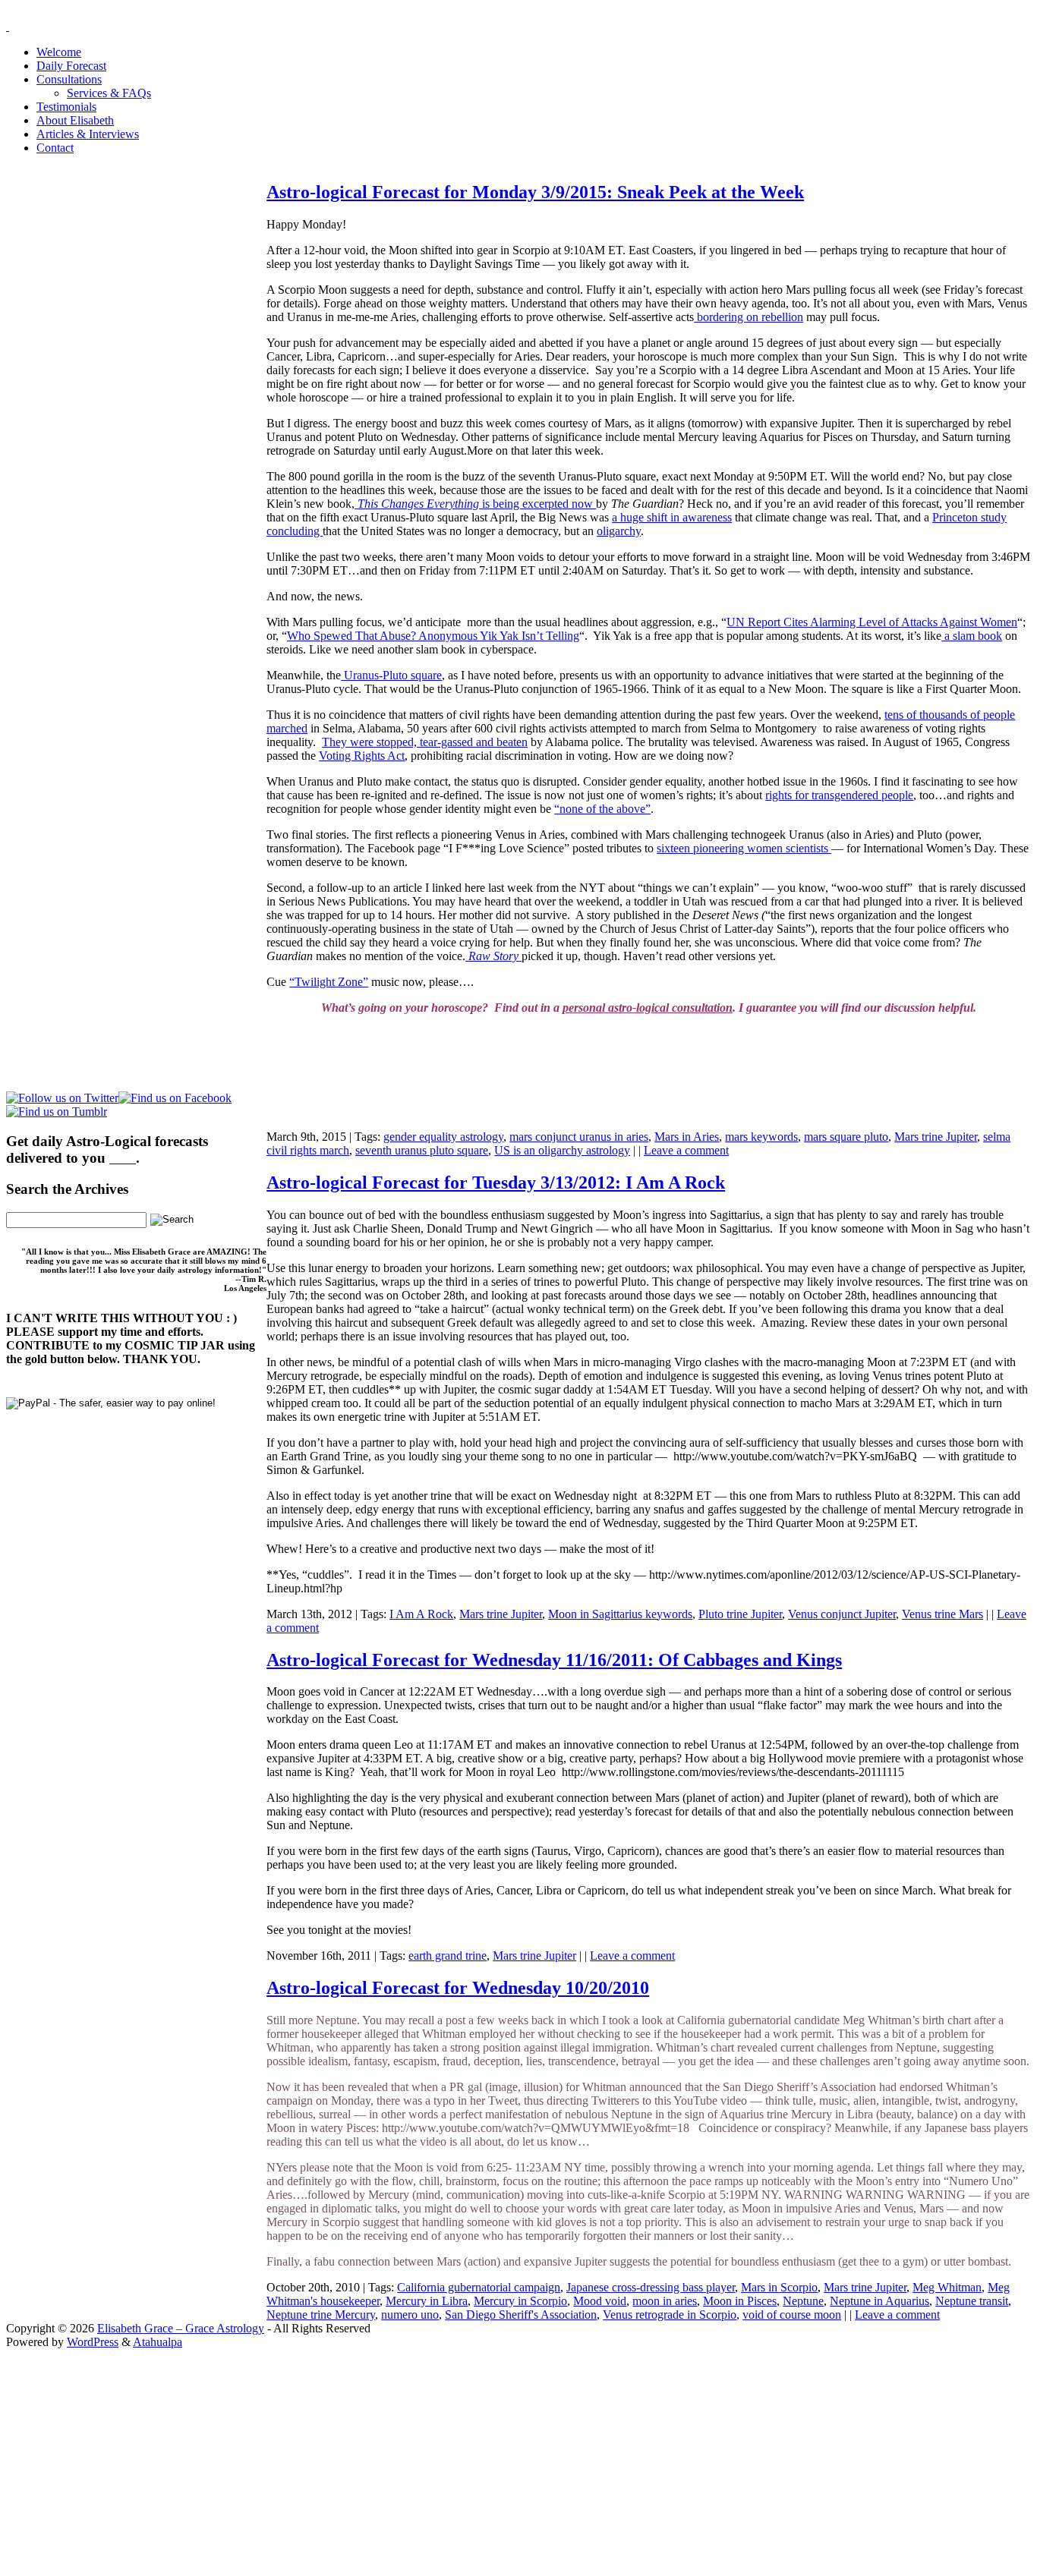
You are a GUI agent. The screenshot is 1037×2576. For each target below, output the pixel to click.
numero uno (410, 2315)
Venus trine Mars (942, 1614)
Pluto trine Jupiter (740, 1614)
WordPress (93, 2342)
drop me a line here (677, 2471)
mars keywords (761, 1137)
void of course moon (792, 2315)
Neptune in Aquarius (879, 2301)
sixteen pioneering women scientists (744, 848)
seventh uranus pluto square (422, 1150)
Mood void (600, 2301)
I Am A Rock (421, 1614)
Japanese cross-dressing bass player (651, 2287)
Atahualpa (158, 2342)
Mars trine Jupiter (936, 1137)
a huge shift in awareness (672, 517)
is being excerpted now (477, 504)
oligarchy (619, 531)
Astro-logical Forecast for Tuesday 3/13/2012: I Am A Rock (496, 1183)
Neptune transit (972, 2301)
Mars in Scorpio (779, 2287)
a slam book (972, 636)
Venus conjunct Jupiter (842, 1614)
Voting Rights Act (362, 756)
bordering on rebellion (749, 317)
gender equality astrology (443, 1137)
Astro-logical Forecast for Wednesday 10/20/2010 (458, 1988)
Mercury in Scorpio (520, 2301)
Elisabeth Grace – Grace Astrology (181, 2328)
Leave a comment (686, 1150)
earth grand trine (448, 1956)
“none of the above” (602, 809)
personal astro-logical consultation (648, 1008)
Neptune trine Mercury (321, 2315)
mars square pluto (846, 1137)
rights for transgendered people (839, 795)
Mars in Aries (687, 1137)
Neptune (803, 2301)
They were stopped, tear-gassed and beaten (425, 742)
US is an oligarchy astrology (562, 1150)
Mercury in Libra (427, 2301)
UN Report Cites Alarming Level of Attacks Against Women (872, 622)
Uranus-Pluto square (391, 675)
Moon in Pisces (740, 2301)
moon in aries (665, 2301)
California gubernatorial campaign (479, 2287)
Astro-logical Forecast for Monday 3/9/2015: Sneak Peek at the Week (535, 192)
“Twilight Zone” (329, 982)
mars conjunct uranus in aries (579, 1137)
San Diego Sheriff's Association (521, 2315)
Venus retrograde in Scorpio (670, 2315)
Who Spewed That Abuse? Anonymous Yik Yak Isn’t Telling (433, 636)
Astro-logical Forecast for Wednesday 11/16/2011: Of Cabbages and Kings (554, 1660)
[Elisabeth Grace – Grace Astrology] (8, 26)
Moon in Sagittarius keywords (620, 1614)
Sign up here (405, 2445)
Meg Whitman (947, 2287)
